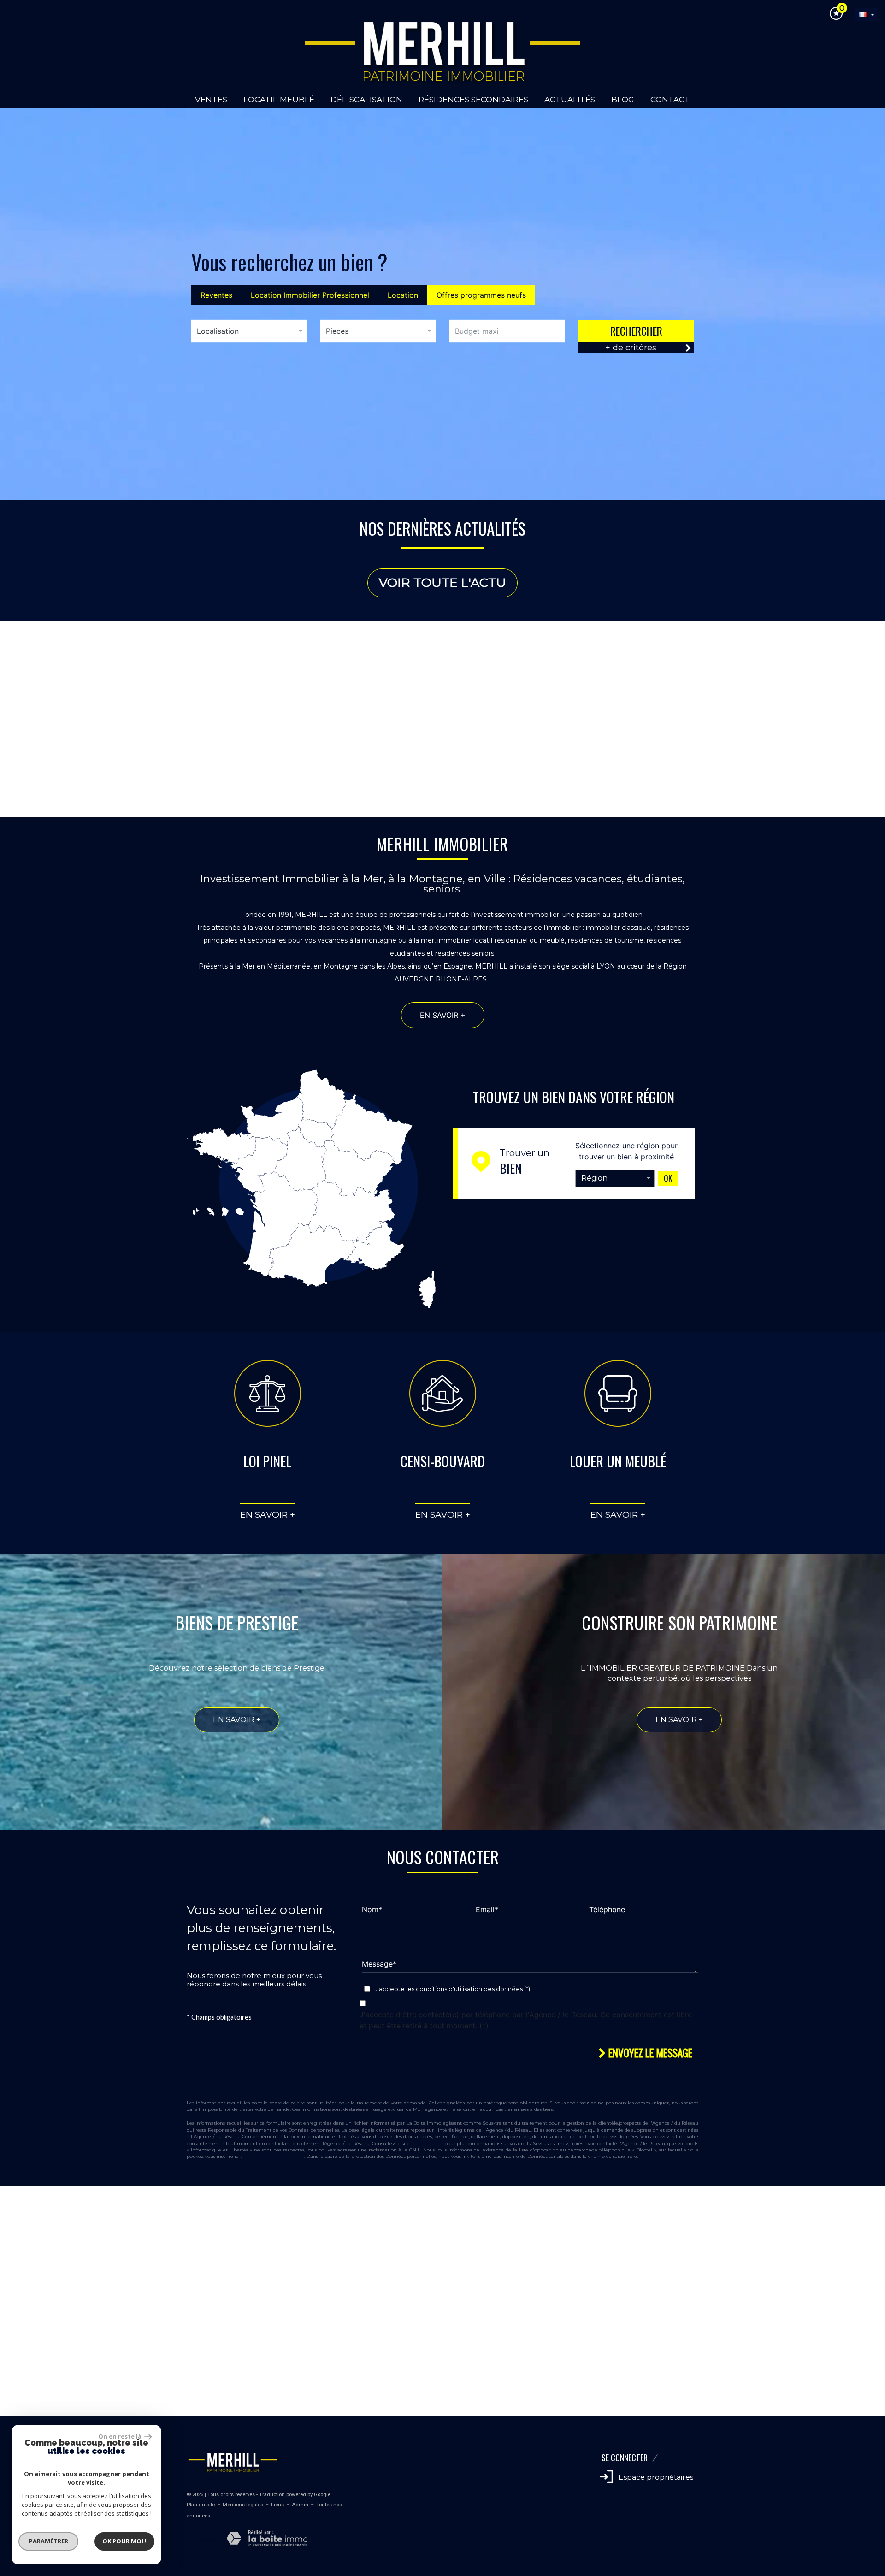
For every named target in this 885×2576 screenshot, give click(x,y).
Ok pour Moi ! (124, 2541)
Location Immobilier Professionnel (310, 295)
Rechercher (636, 331)
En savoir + (89, 768)
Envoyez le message (649, 2053)
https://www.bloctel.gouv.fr (274, 2156)
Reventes (216, 295)
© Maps (823, 2412)
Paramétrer (49, 2541)
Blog (623, 100)
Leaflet (796, 2412)
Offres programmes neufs (481, 295)
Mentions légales (243, 2505)
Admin (300, 2505)
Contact (670, 100)
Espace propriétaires (655, 2477)
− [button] (13, 2212)
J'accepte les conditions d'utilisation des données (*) (452, 1989)
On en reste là (120, 2436)
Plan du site (201, 2505)
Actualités (570, 100)
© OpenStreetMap (862, 2412)
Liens (277, 2505)
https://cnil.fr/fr (427, 2143)
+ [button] (13, 2198)
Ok (668, 1178)
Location (403, 295)
